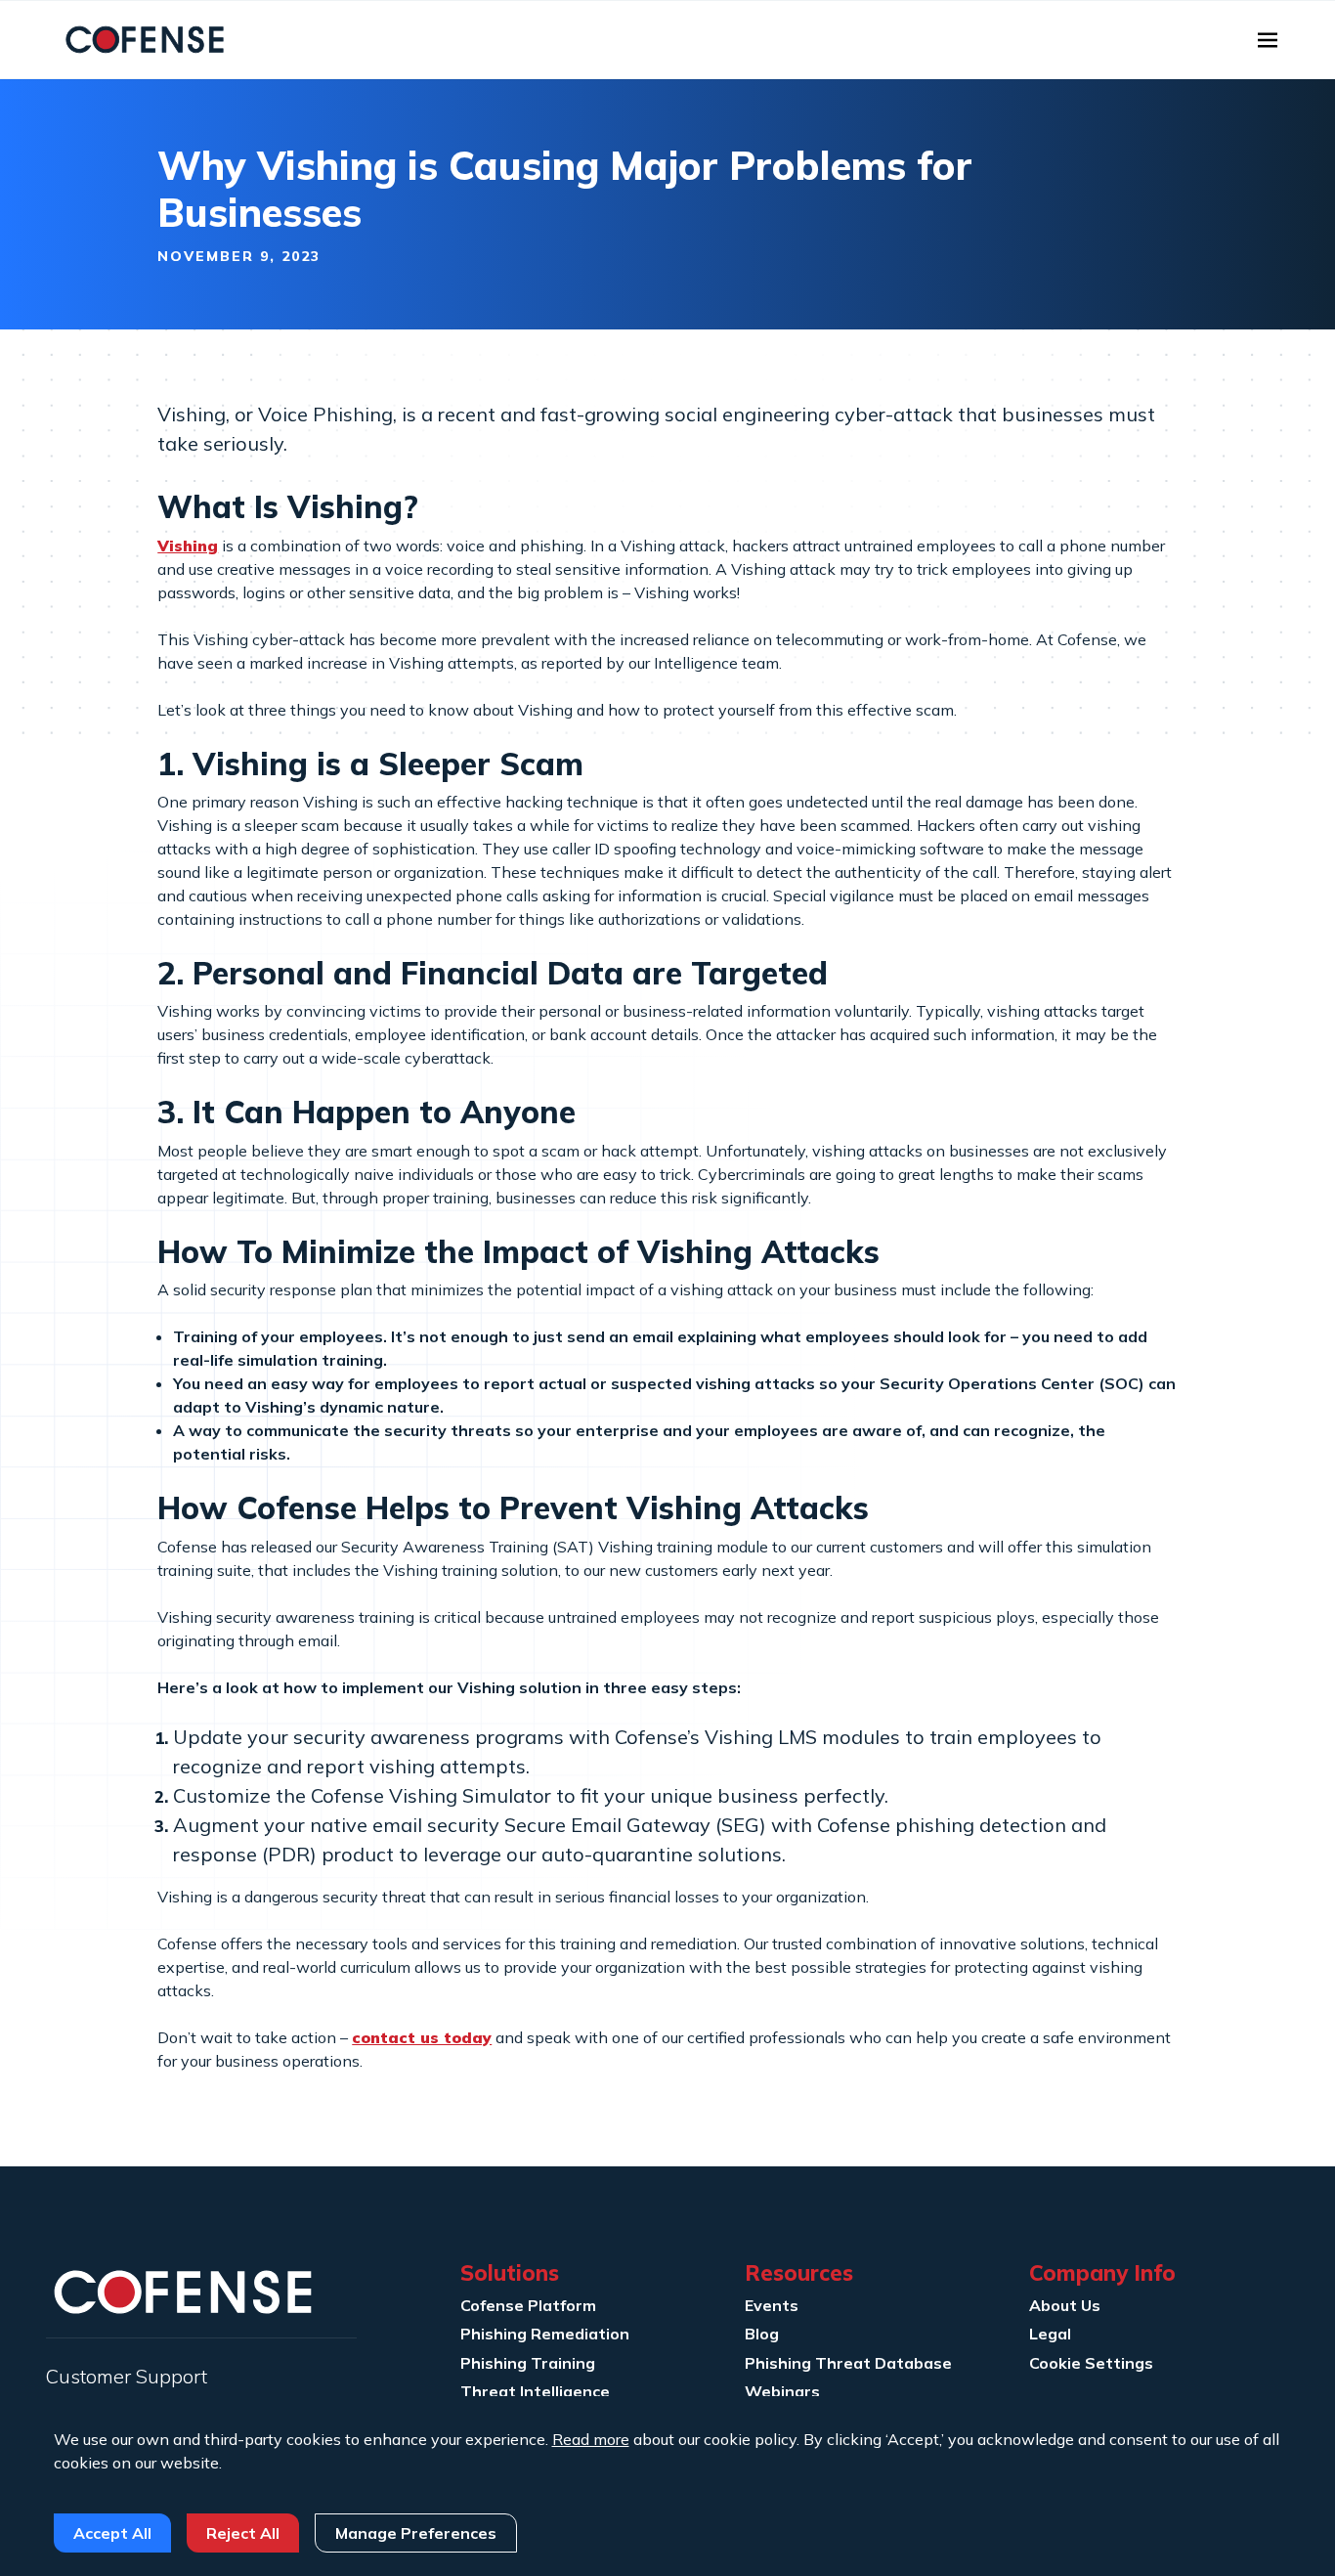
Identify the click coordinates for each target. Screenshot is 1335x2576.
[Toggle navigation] (1268, 40)
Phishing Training (528, 2363)
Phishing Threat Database (848, 2363)
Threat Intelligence (535, 2391)
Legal (1050, 2334)
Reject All (243, 2533)
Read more (591, 2439)
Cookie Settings (1091, 2363)
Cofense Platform (528, 2305)
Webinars (782, 2391)
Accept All (112, 2533)
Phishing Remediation (545, 2334)
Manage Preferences (416, 2533)
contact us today (422, 2037)
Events (772, 2305)
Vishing (188, 546)
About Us (1065, 2305)
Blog (762, 2334)
